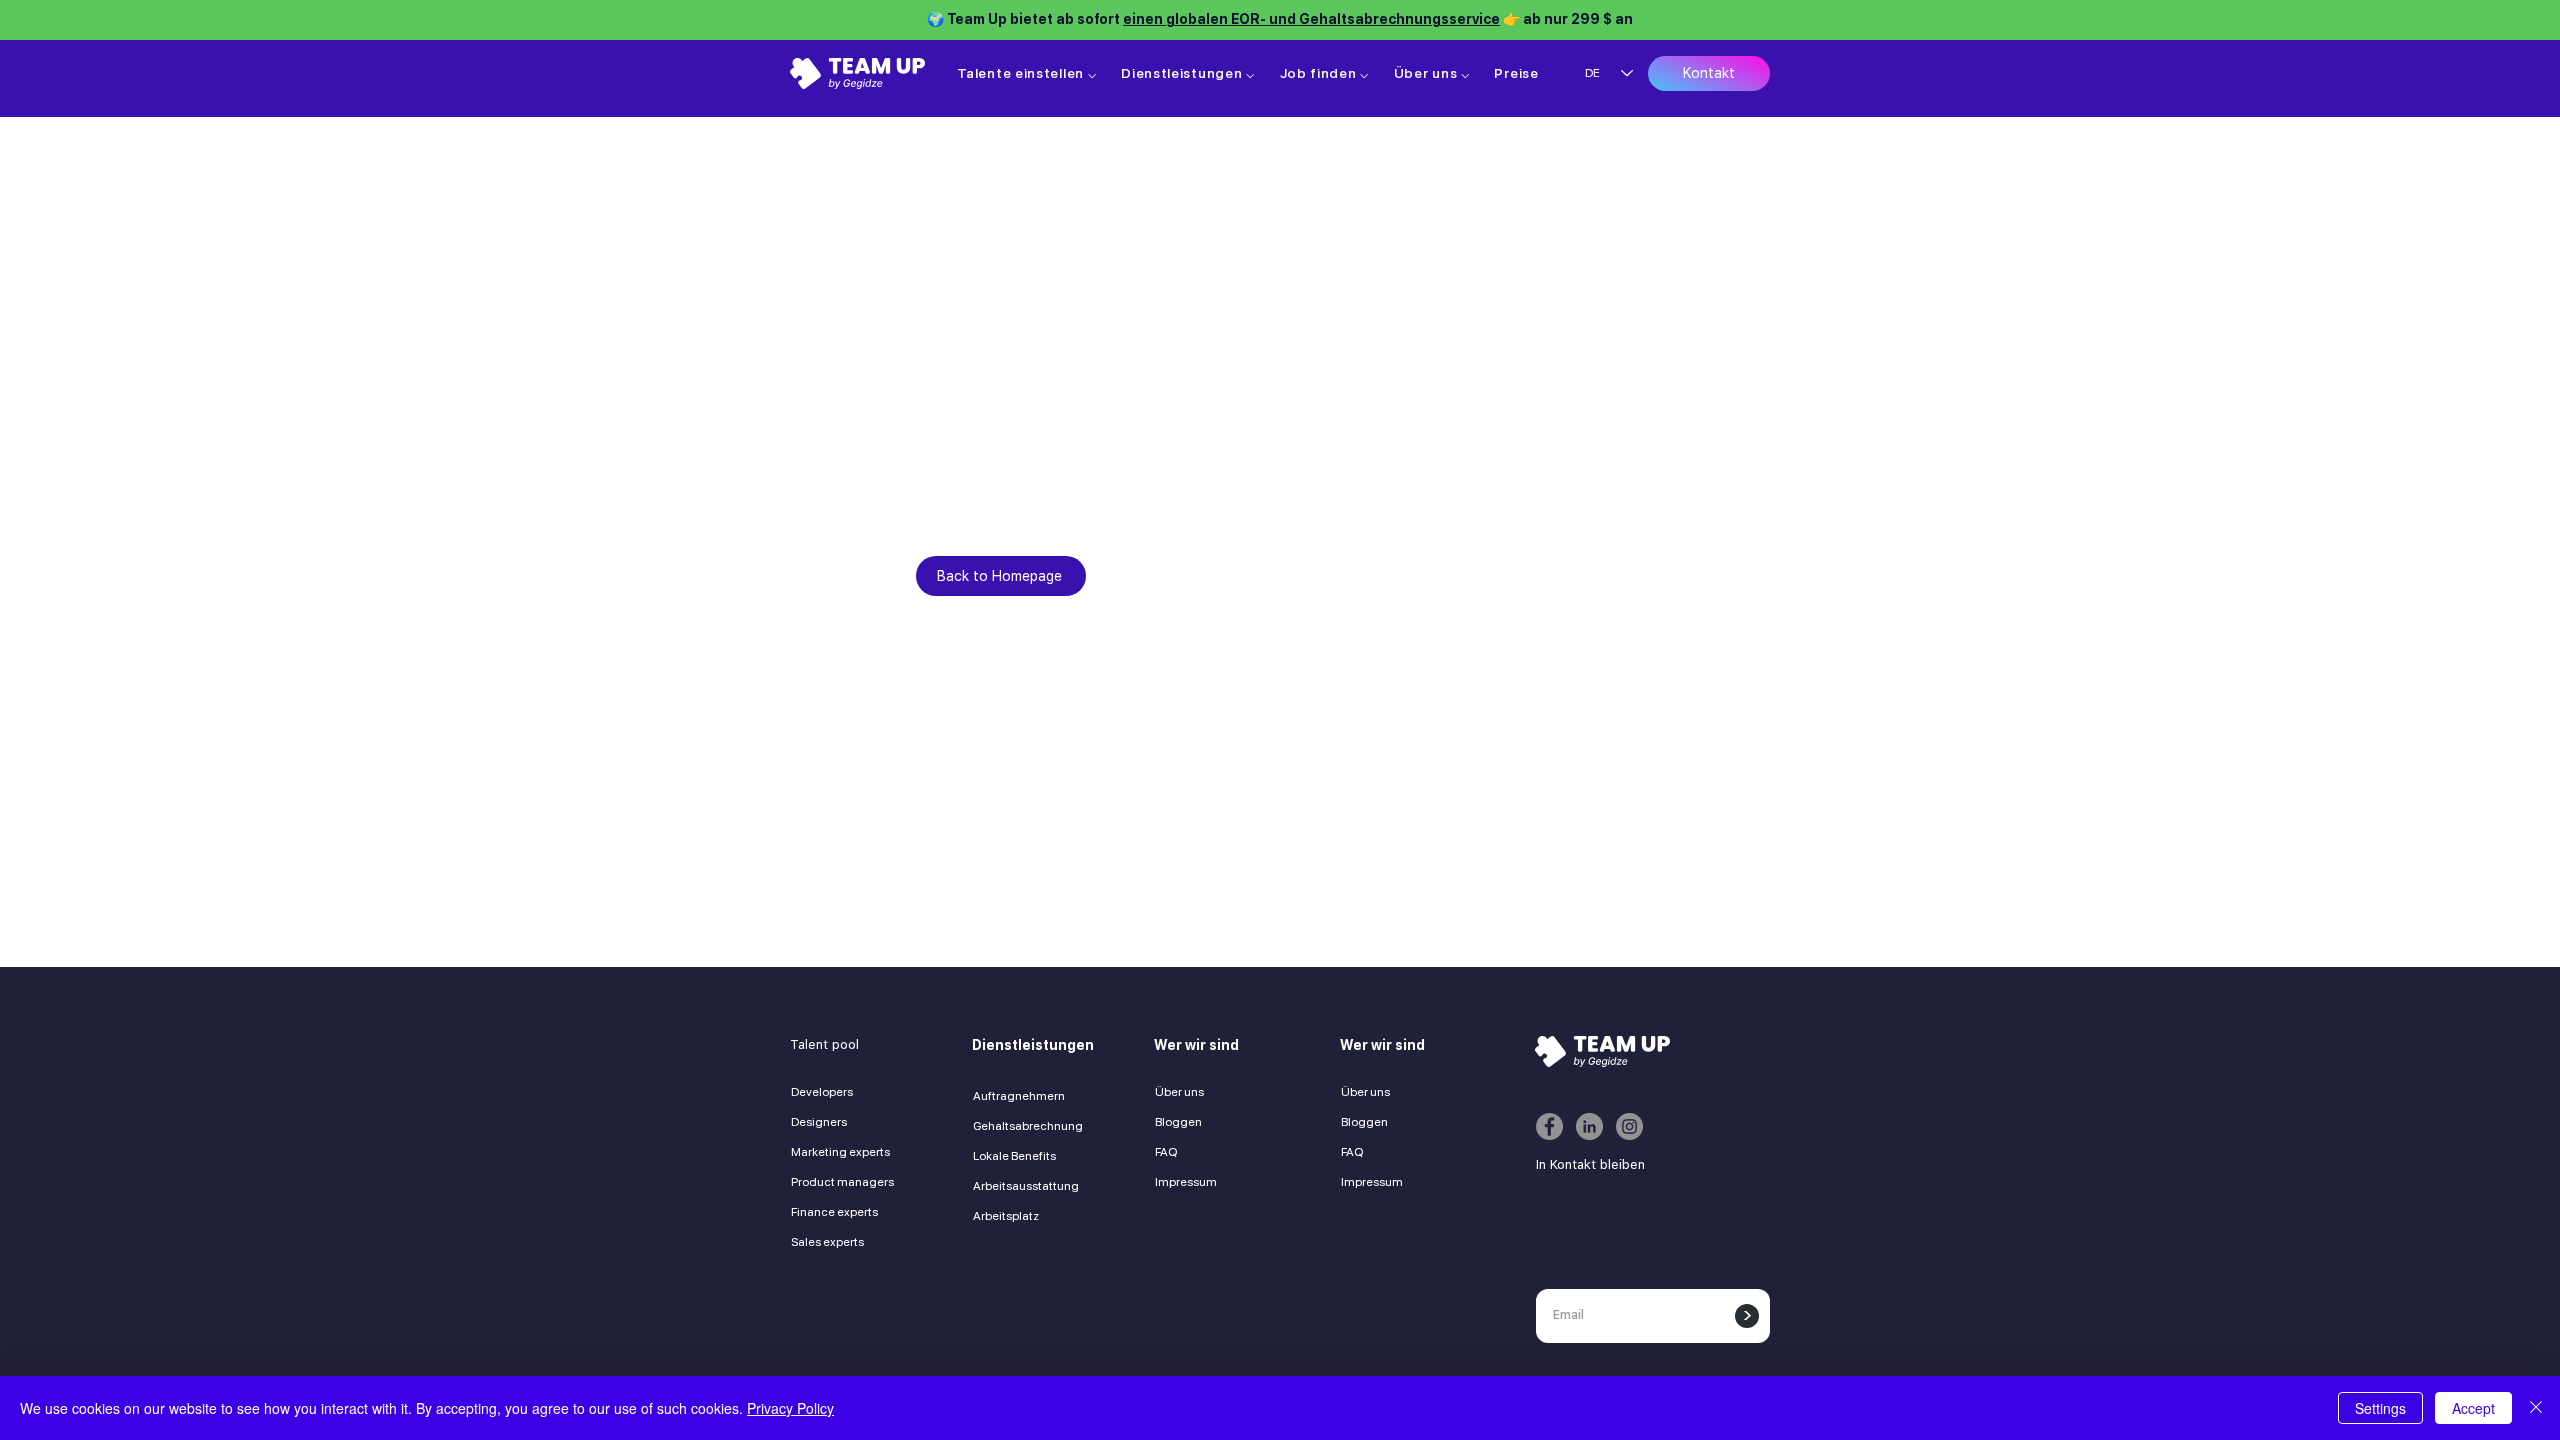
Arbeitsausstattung (1026, 1186)
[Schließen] (2536, 1408)
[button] (1027, 73)
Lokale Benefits (1014, 1156)
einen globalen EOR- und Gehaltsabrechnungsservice (1311, 19)
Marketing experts (840, 1152)
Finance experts (834, 1212)
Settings (2380, 1408)
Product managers (842, 1182)
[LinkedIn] (1589, 1126)
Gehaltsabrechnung (1028, 1126)
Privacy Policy (790, 1408)
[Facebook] (1549, 1126)
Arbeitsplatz (1006, 1216)
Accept (2473, 1408)
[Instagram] (1629, 1126)
